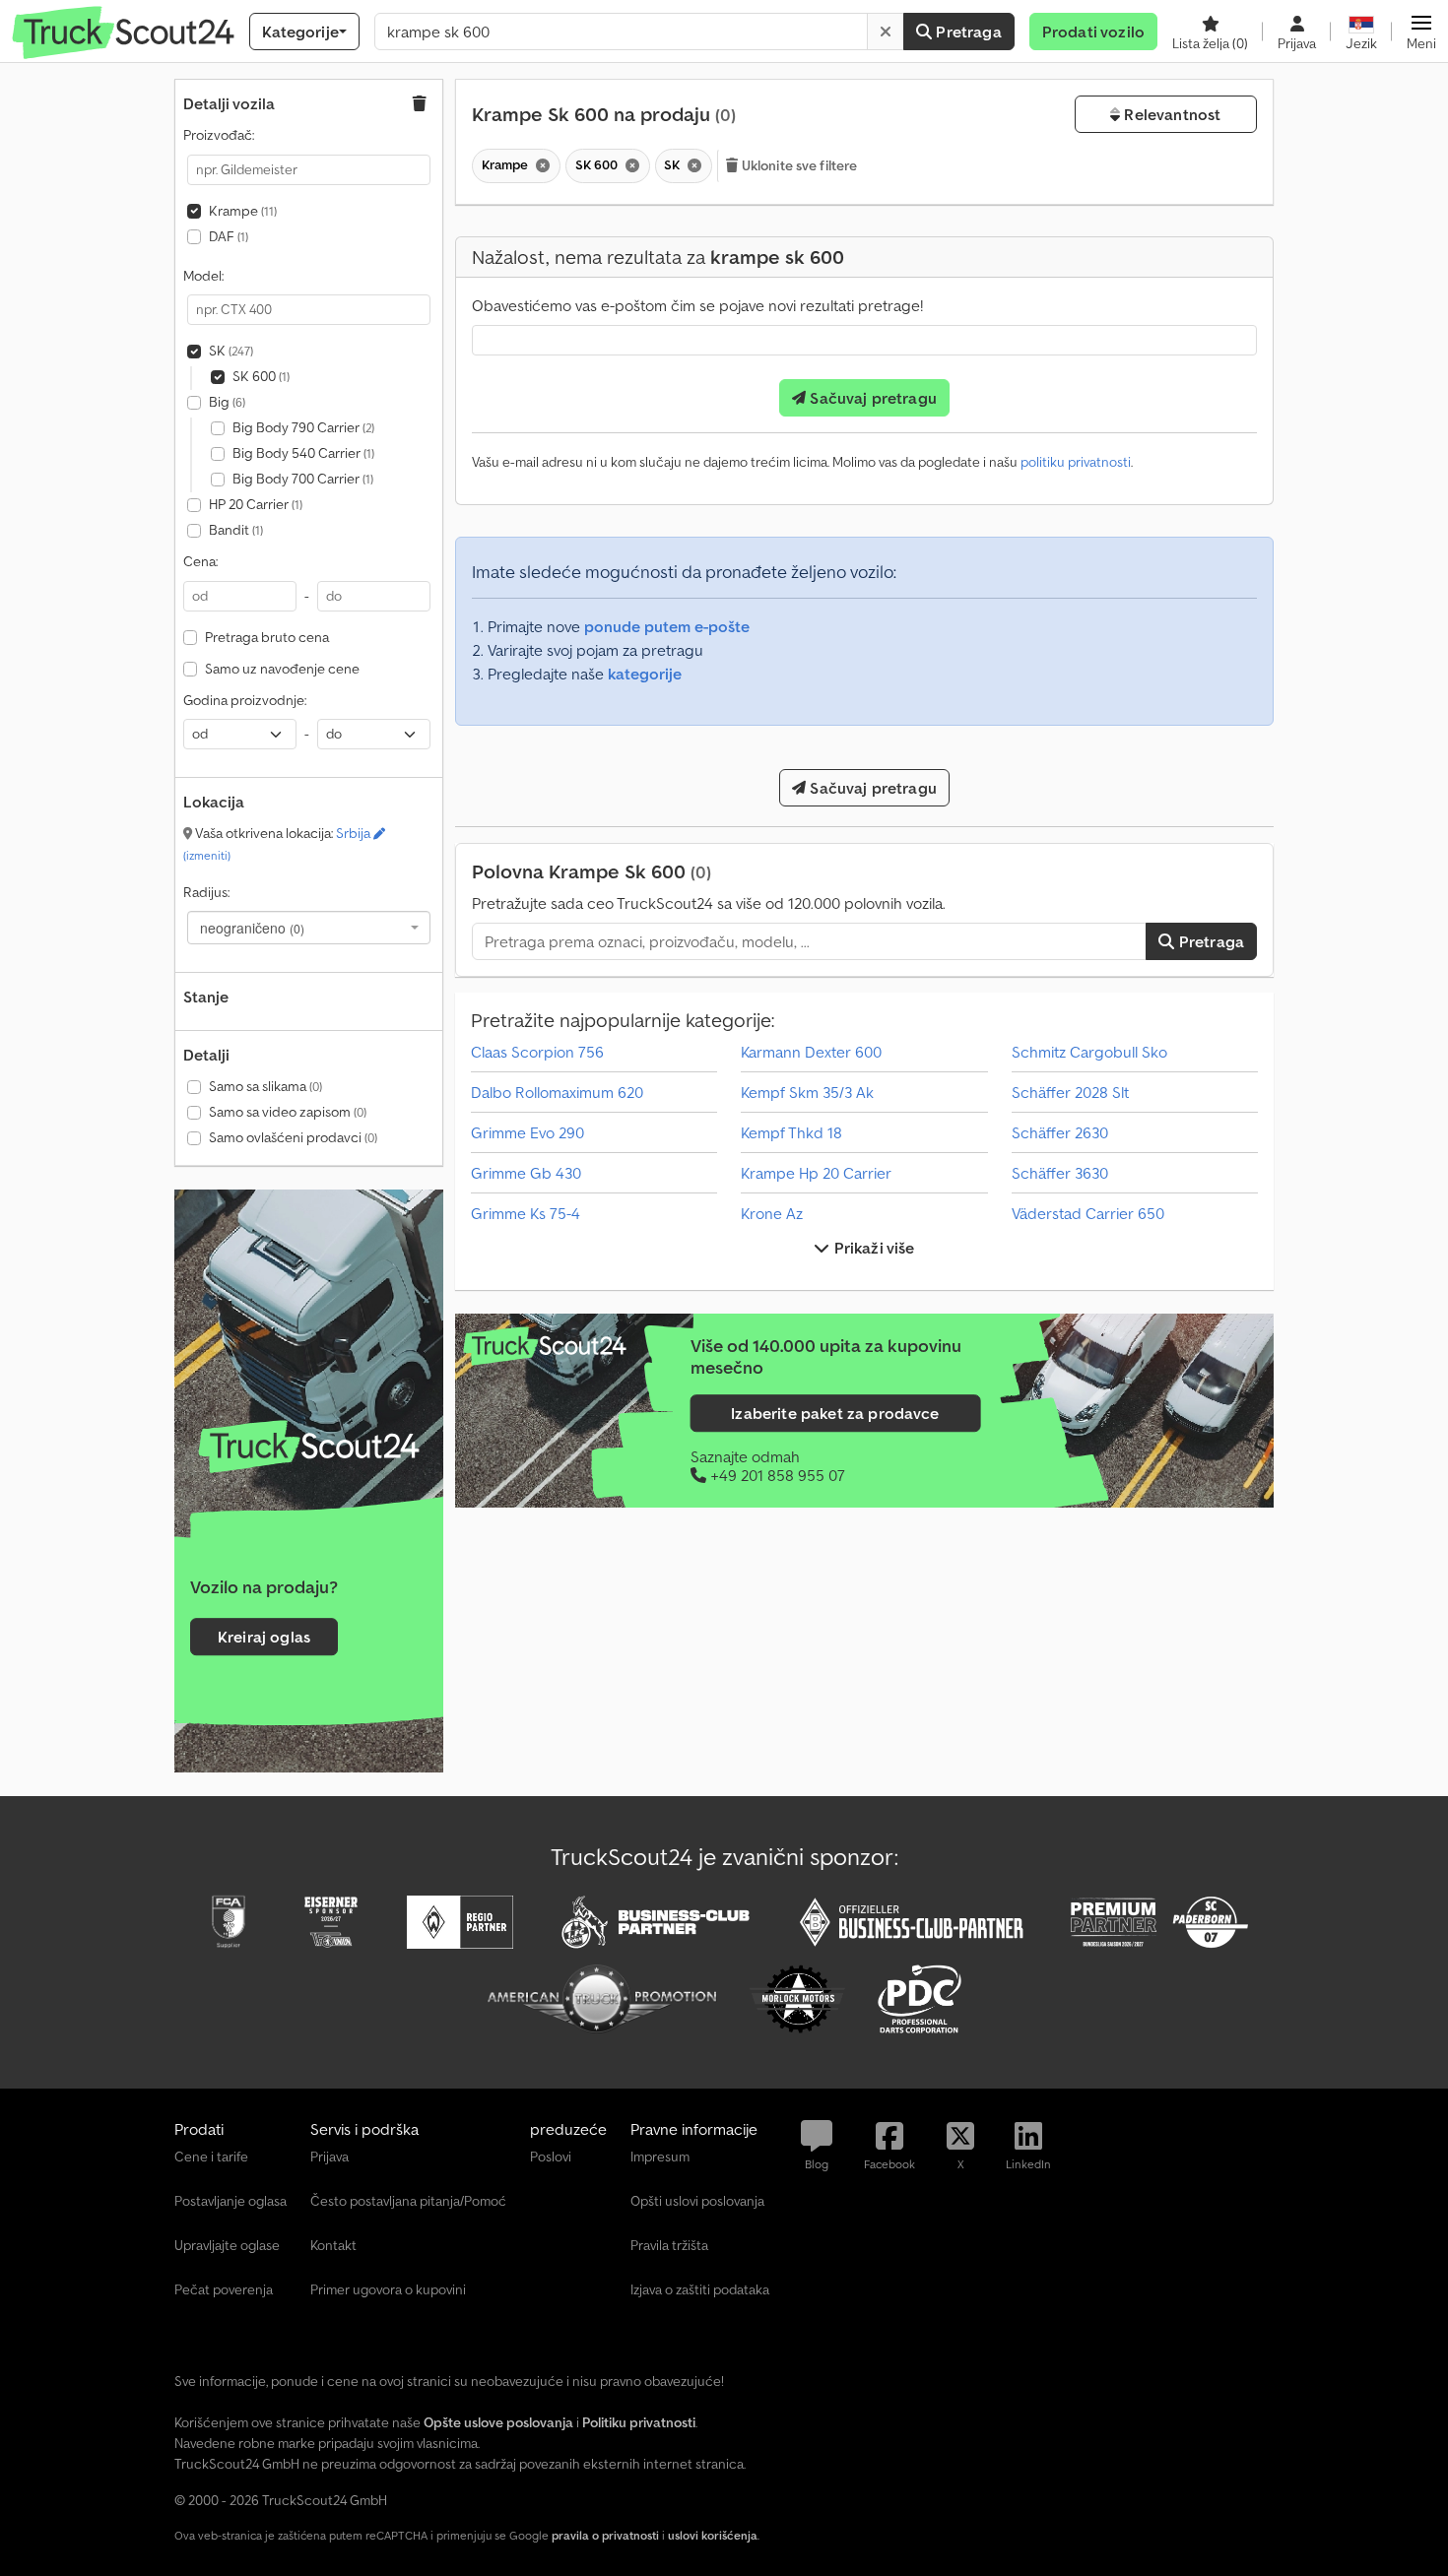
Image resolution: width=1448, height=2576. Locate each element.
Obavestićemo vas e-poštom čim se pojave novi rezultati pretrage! (697, 305)
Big (227, 402)
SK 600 (261, 376)
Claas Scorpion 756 (537, 1052)
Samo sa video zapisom (288, 1112)
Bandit (236, 530)
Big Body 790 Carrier (303, 427)
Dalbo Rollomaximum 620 (557, 1092)
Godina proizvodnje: (245, 700)
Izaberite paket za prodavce (835, 1413)
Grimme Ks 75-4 (526, 1213)
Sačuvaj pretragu (871, 398)
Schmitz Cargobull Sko (1089, 1052)
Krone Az (772, 1213)
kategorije (645, 674)
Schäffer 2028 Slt (1070, 1092)
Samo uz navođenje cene (282, 669)
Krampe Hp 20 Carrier (816, 1173)
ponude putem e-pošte (667, 626)
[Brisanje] (886, 32)
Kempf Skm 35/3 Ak (807, 1092)
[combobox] (309, 928)
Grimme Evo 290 (527, 1132)
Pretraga (966, 32)
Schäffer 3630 (1060, 1173)
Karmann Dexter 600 (811, 1052)
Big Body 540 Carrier (303, 453)
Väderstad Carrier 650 (1088, 1213)
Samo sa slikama (265, 1086)
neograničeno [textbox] (252, 928)
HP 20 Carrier (256, 504)
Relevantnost (1170, 114)
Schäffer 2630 (1060, 1132)
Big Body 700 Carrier (303, 479)
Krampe (243, 211)
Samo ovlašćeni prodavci (293, 1137)
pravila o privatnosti (605, 2535)
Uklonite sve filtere (798, 165)
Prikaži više (873, 1248)
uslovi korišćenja (713, 2535)
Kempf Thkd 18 (791, 1132)
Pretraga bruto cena (267, 637)
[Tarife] (309, 1447)
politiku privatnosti (1076, 462)
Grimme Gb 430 (526, 1173)
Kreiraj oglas (264, 1637)
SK (231, 351)
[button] (1421, 32)
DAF (229, 236)
